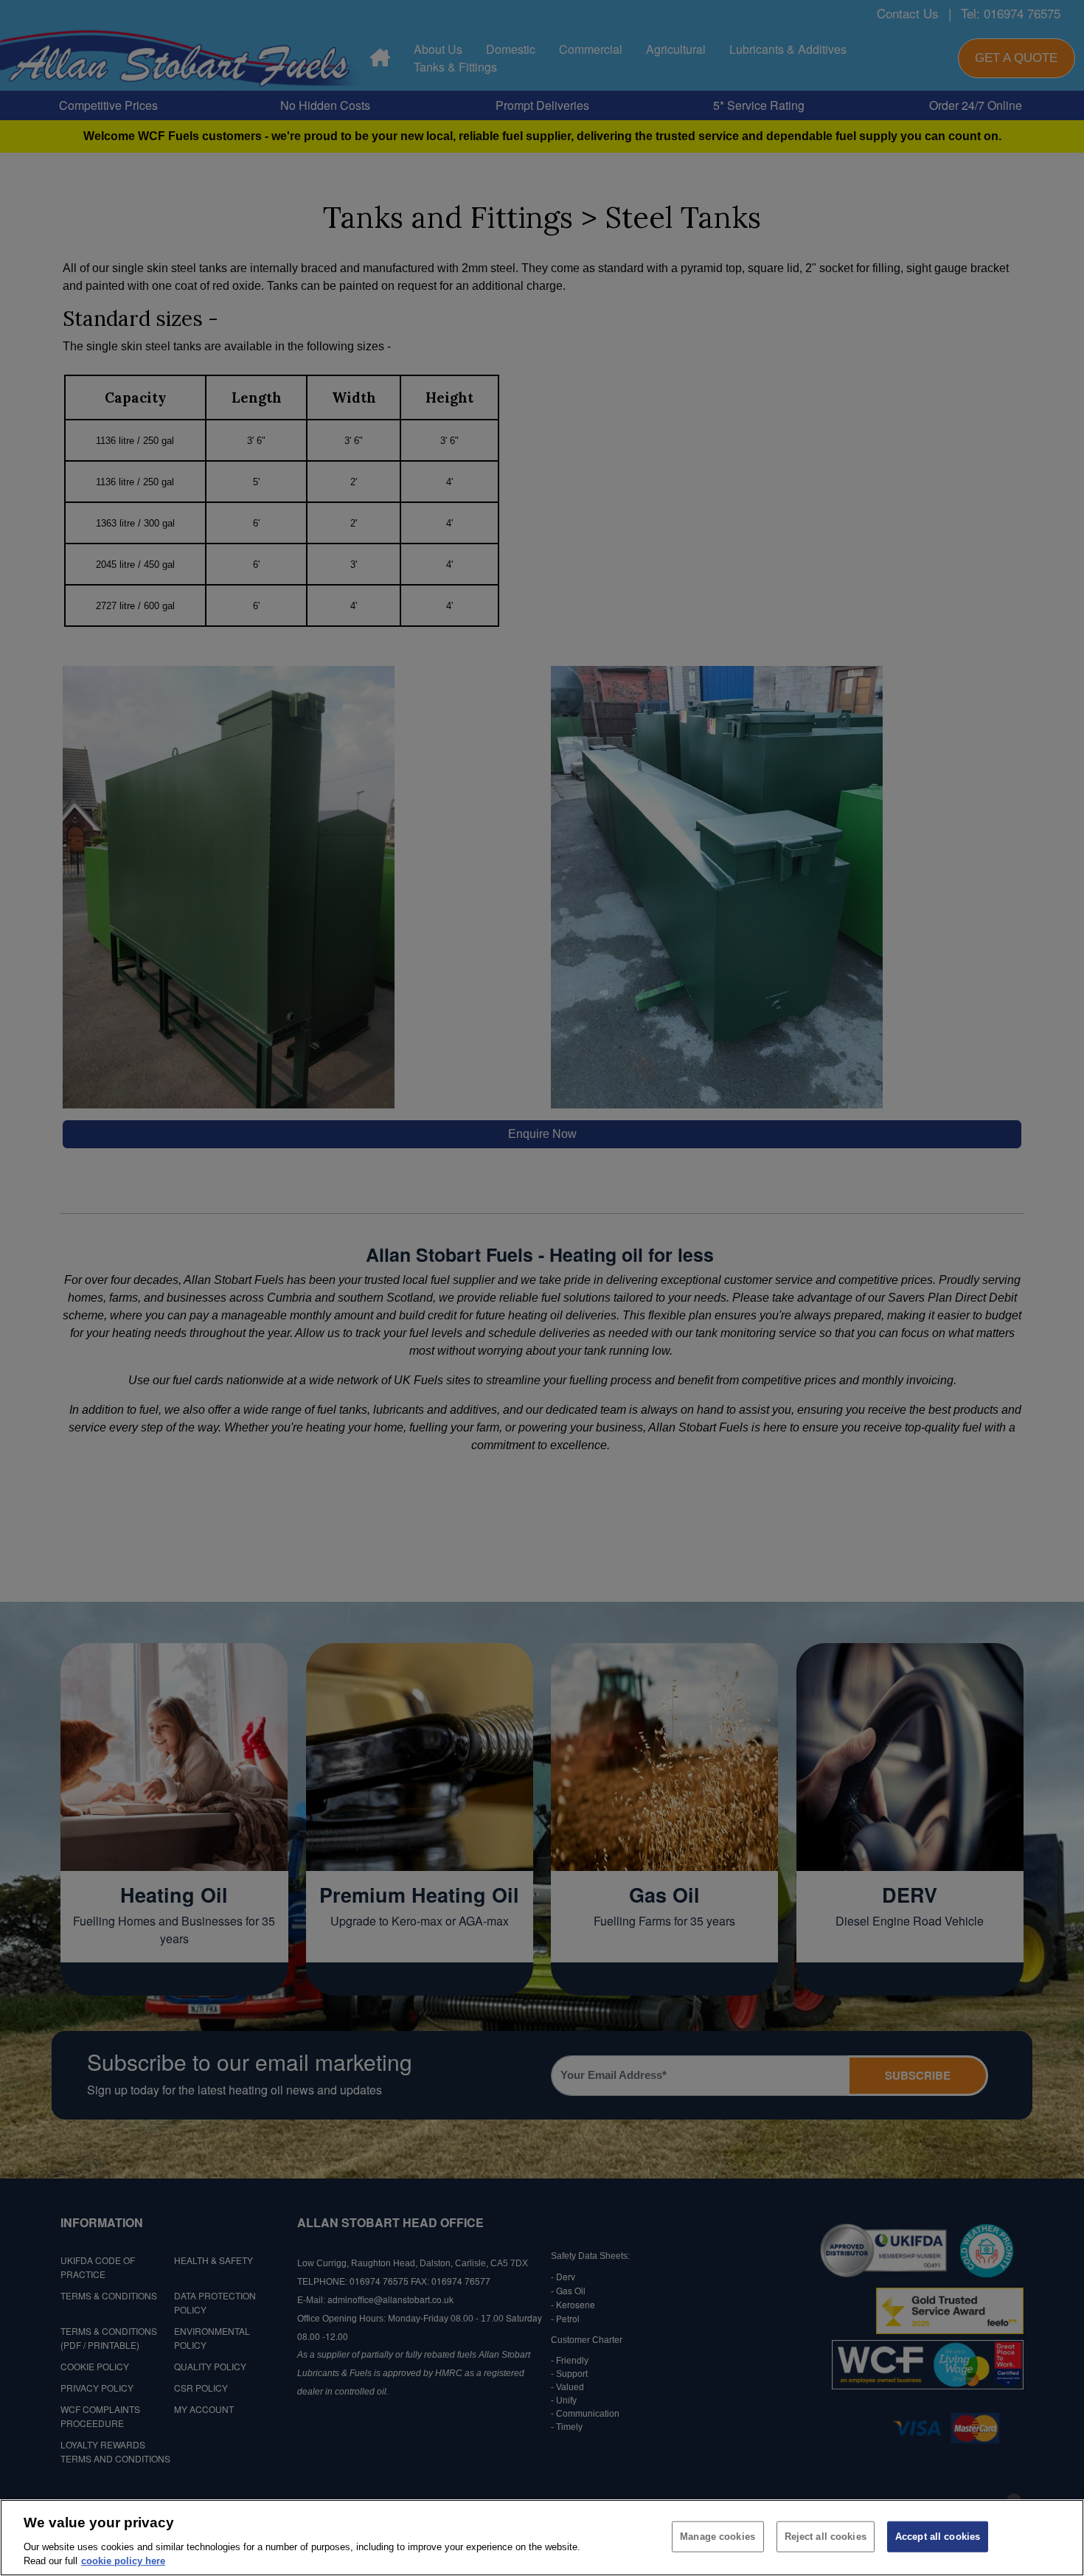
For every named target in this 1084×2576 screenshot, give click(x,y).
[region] (542, 2538)
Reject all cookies (826, 2537)
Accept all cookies (938, 2537)
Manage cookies (718, 2537)
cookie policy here (123, 2561)
